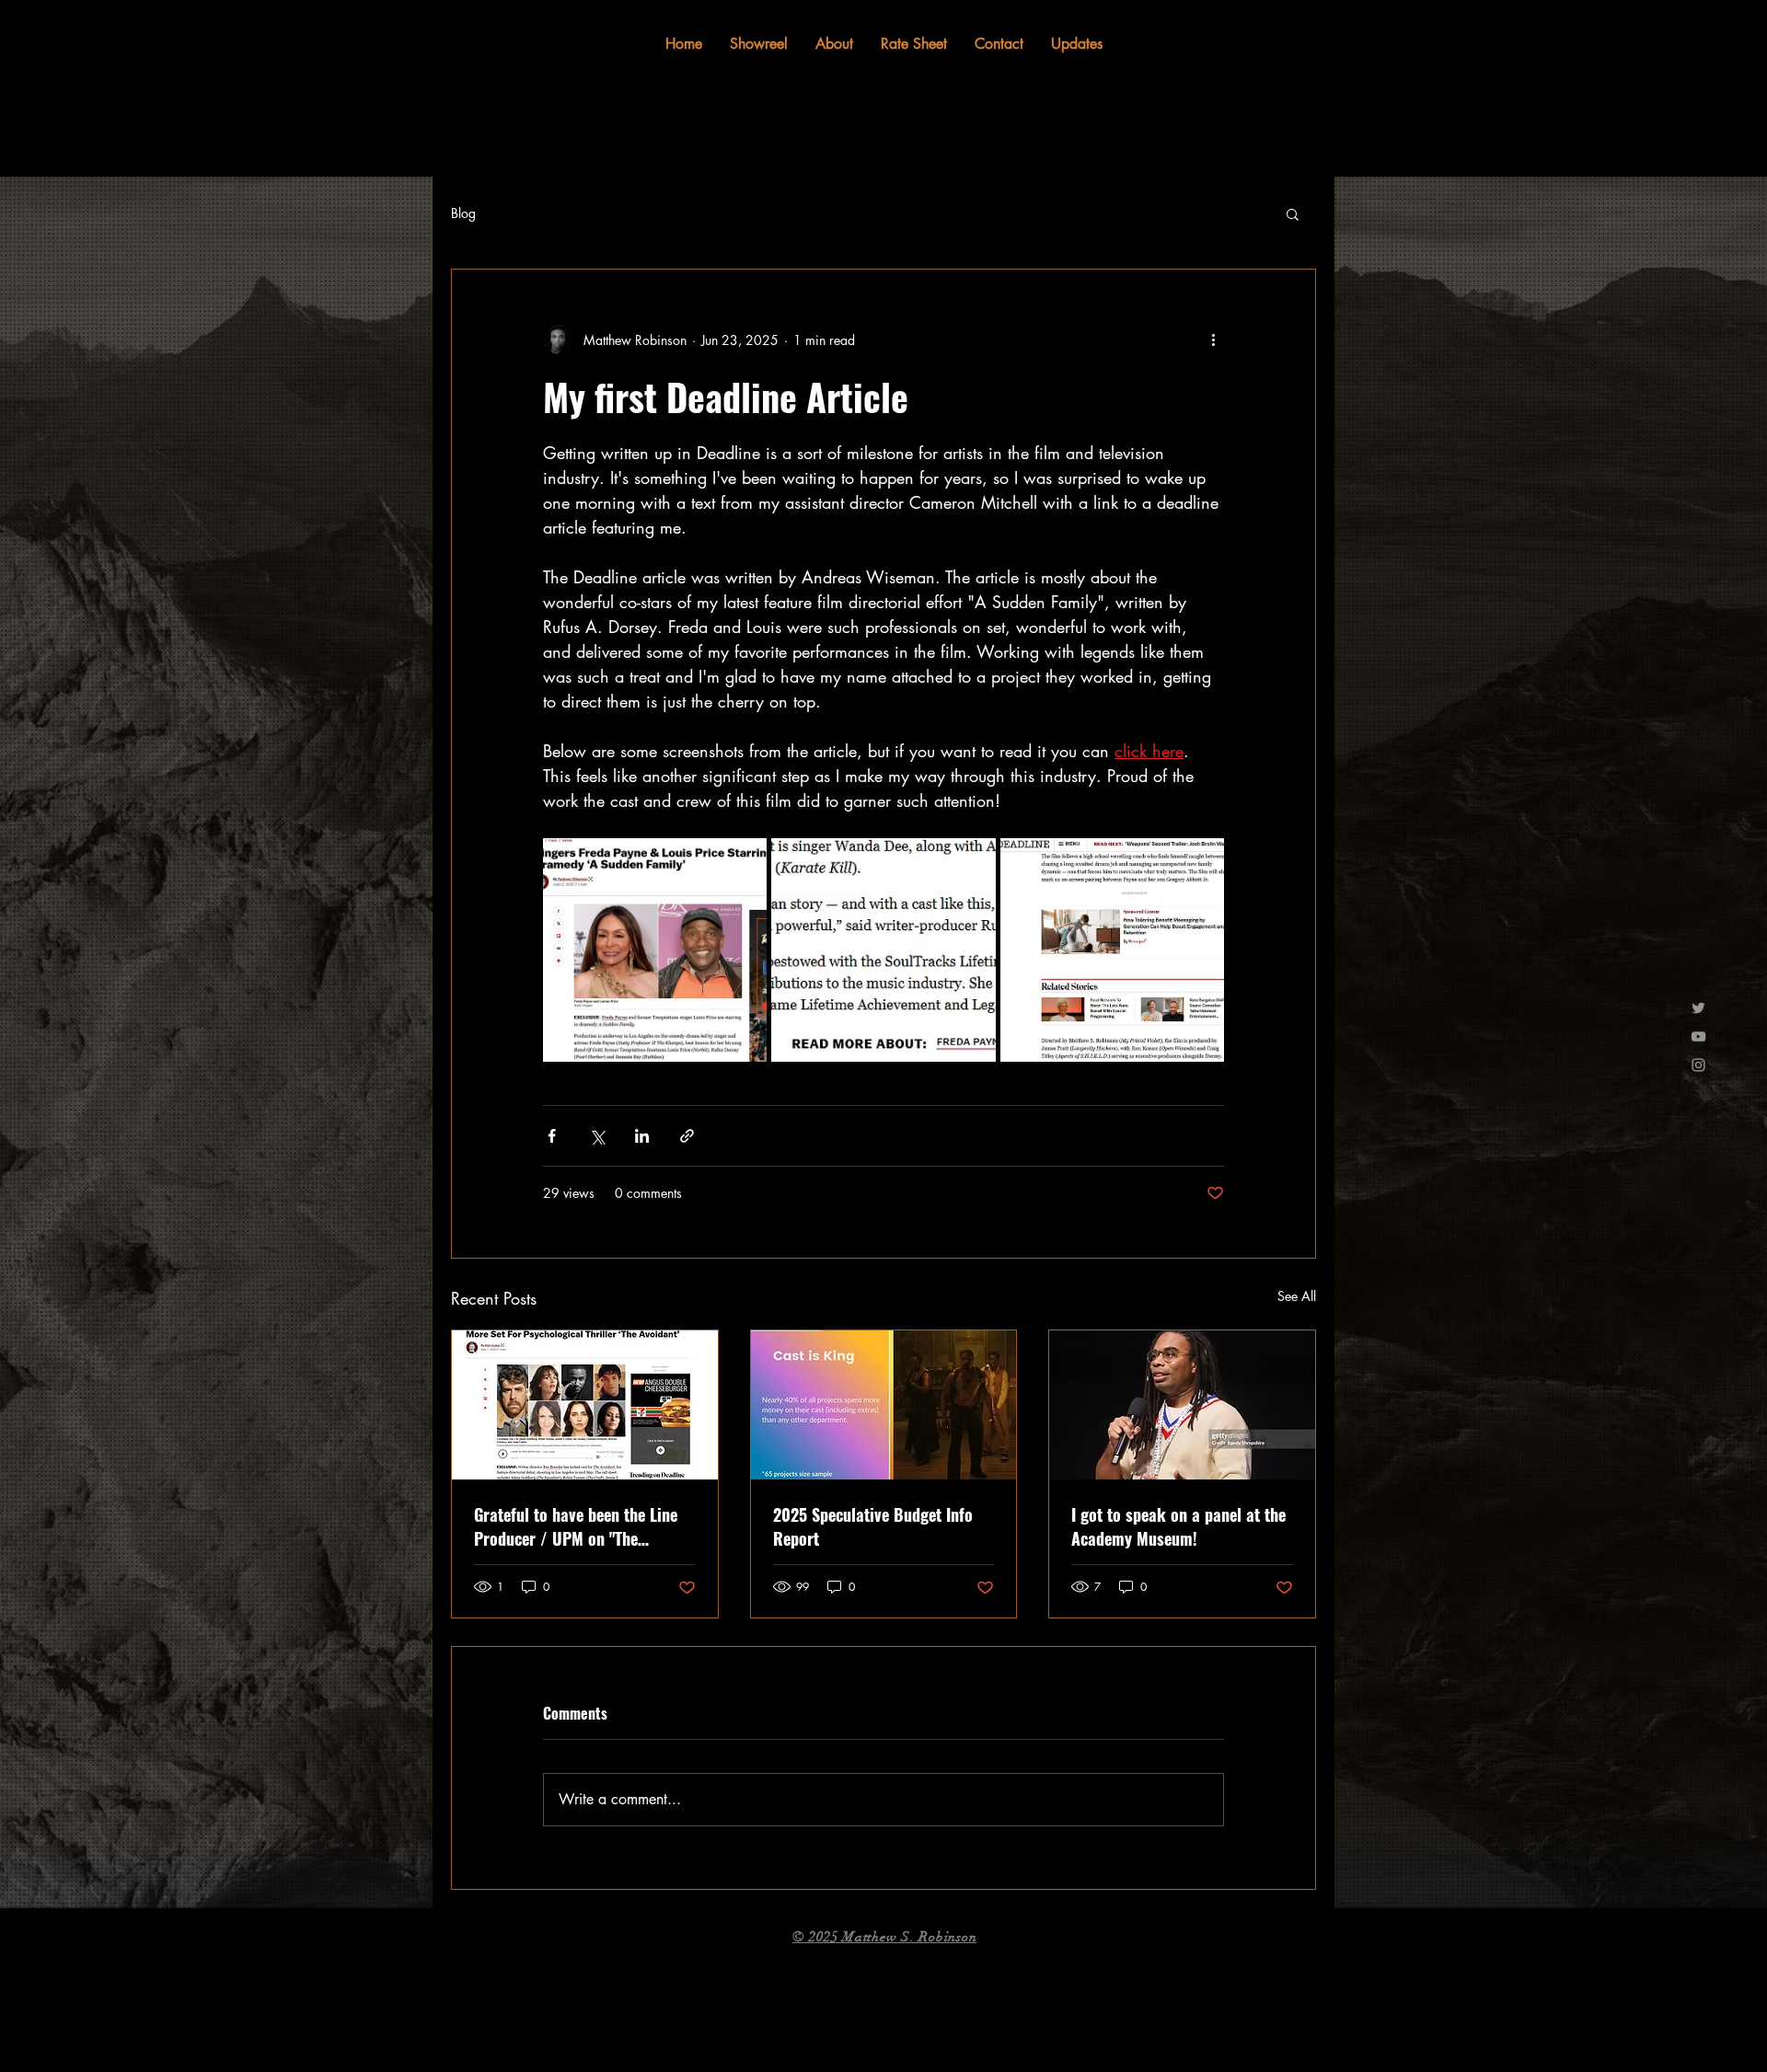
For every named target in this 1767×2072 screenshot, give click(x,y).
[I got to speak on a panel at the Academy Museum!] (1182, 1405)
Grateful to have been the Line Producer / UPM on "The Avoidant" (576, 1526)
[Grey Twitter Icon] (1698, 1008)
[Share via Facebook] (552, 1136)
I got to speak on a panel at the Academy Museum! (1178, 1526)
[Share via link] (687, 1136)
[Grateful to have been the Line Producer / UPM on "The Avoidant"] (585, 1405)
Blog (463, 213)
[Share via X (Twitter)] (597, 1136)
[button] (1293, 213)
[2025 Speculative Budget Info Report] (884, 1405)
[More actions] (1213, 340)
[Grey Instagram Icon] (1698, 1065)
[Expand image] (655, 950)
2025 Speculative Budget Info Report (873, 1526)
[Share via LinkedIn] (642, 1136)
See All (1297, 1296)
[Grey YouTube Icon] (1698, 1036)
